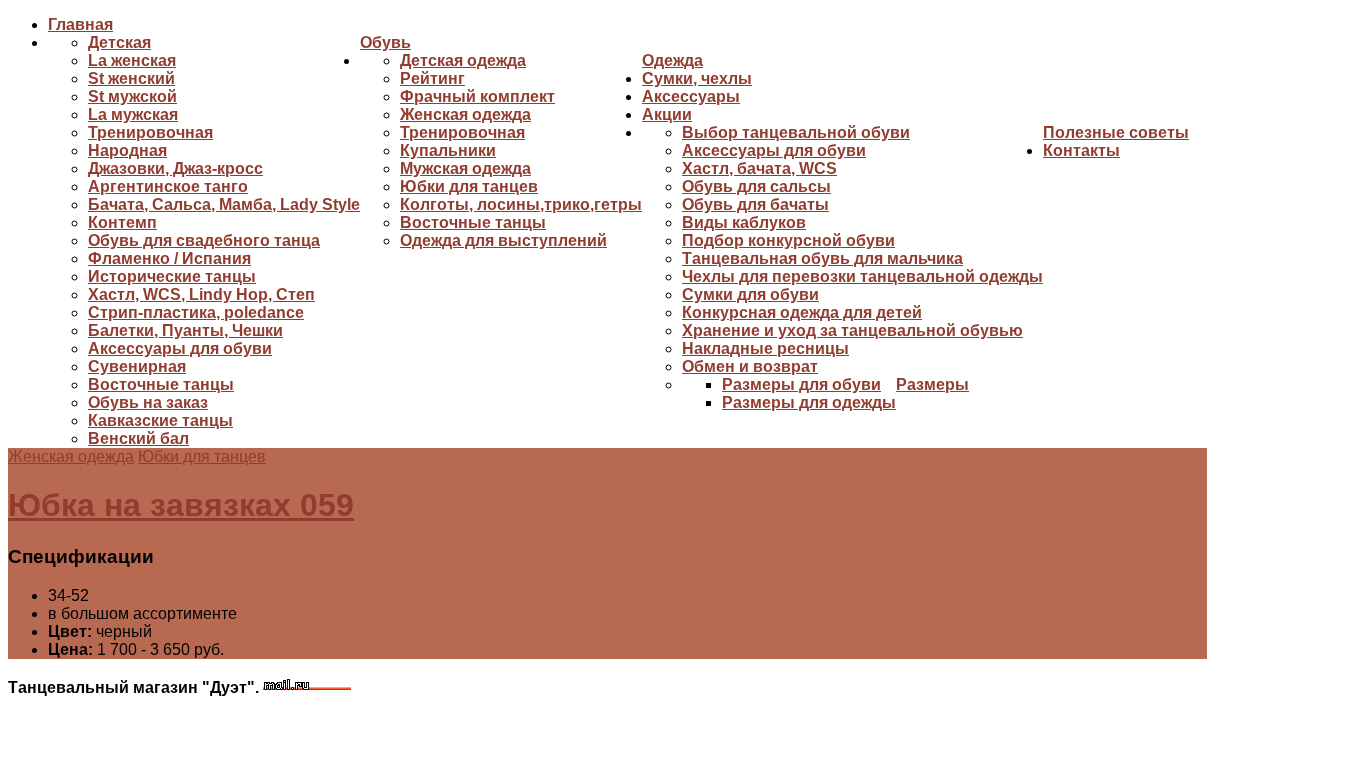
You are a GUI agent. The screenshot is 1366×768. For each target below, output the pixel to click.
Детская (119, 42)
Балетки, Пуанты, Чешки (185, 330)
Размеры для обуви (801, 384)
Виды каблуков (744, 222)
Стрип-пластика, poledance (196, 312)
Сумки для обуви (750, 294)
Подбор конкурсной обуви (788, 240)
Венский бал (138, 438)
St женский (131, 78)
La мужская (133, 114)
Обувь (385, 42)
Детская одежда (463, 60)
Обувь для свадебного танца (204, 240)
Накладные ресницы (765, 348)
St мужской (132, 96)
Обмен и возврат (750, 366)
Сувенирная (137, 366)
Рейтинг (432, 78)
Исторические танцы (172, 276)
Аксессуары (691, 96)
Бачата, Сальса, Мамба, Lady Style (224, 204)
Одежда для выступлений (503, 240)
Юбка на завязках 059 (181, 505)
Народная (127, 150)
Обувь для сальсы (756, 186)
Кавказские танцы (160, 420)
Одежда (672, 60)
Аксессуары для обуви (180, 348)
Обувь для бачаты (755, 204)
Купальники (448, 150)
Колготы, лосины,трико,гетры (521, 204)
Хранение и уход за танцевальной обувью (852, 330)
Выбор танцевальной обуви (796, 132)
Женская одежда (465, 114)
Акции (667, 114)
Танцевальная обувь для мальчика (822, 258)
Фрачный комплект (477, 96)
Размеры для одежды (809, 402)
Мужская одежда (465, 168)
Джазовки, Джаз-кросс (175, 168)
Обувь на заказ (148, 402)
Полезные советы (1116, 132)
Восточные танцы (161, 384)
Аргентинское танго (168, 186)
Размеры (932, 384)
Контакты (1081, 150)
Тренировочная (150, 132)
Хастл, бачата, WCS (759, 168)
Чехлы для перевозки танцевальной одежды (862, 276)
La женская (132, 60)
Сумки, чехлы (697, 78)
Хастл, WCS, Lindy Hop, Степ (201, 294)
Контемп (122, 222)
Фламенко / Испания (169, 258)
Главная (80, 24)
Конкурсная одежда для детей (802, 312)
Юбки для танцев (469, 186)
